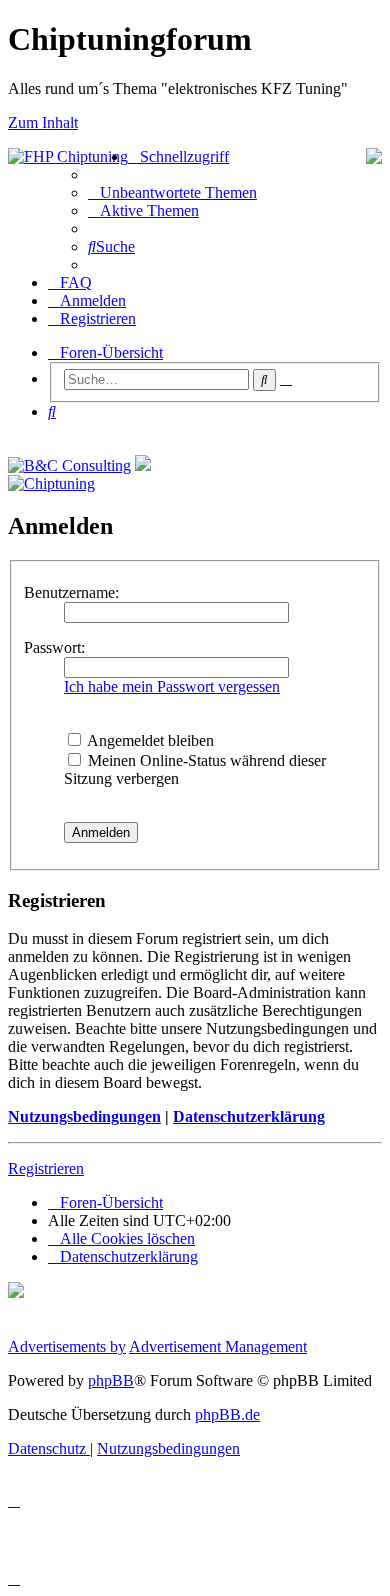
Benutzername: (71, 592)
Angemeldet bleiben (149, 740)
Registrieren (46, 1168)
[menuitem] (172, 192)
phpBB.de (227, 1414)
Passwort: (54, 647)
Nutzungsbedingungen (84, 1116)
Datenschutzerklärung (249, 1116)
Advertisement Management (218, 1346)
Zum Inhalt (43, 122)
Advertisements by (67, 1346)
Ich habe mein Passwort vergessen (172, 686)
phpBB (111, 1380)
